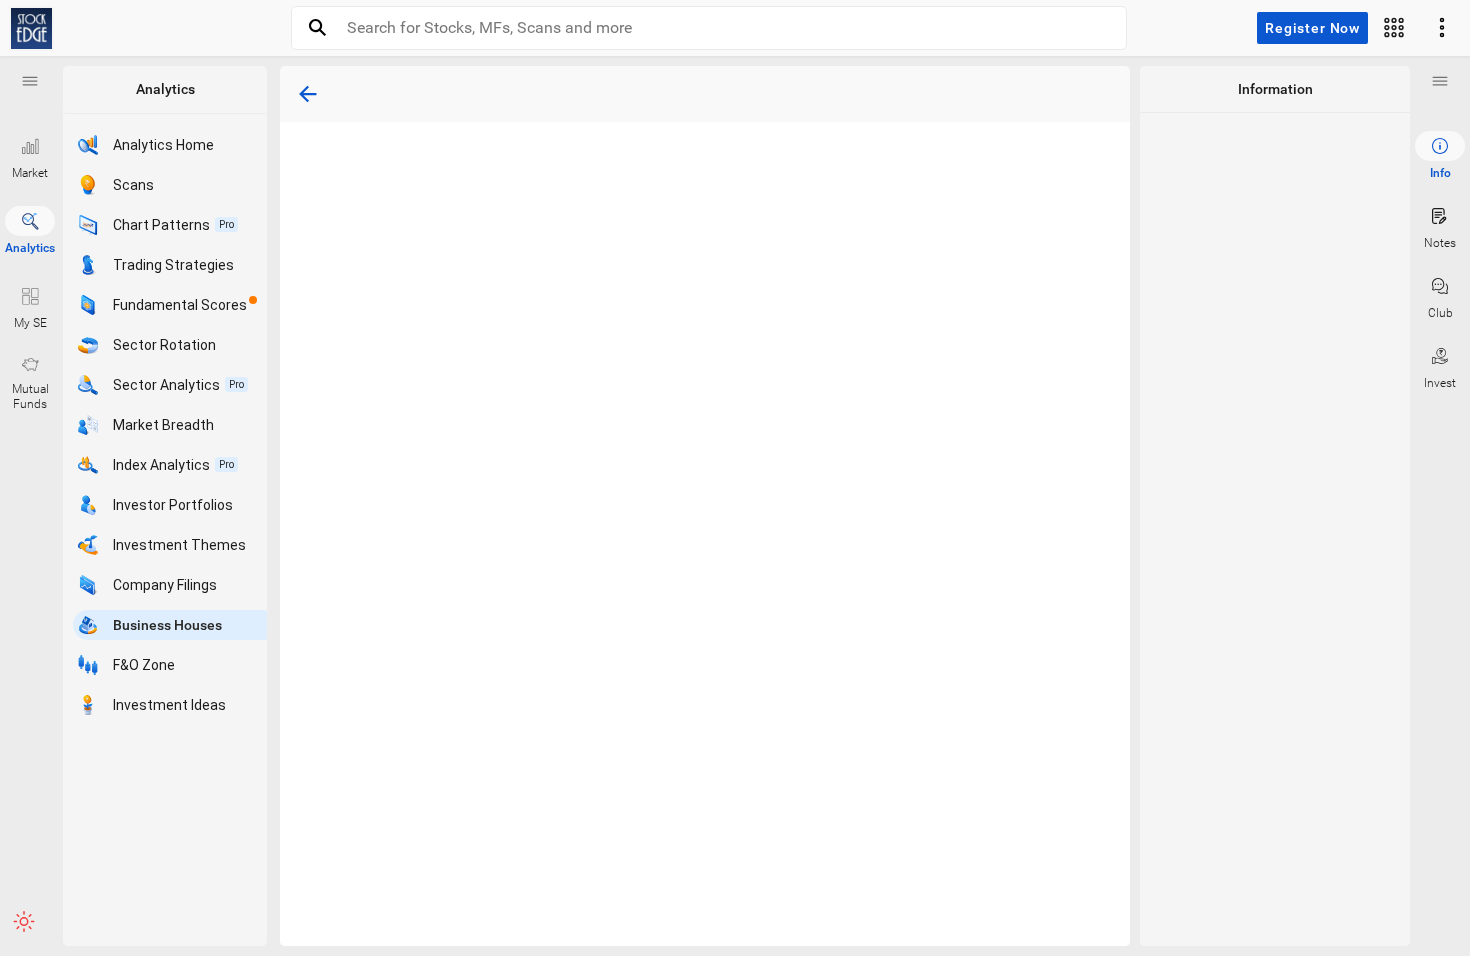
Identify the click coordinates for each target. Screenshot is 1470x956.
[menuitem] (1440, 156)
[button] (30, 81)
